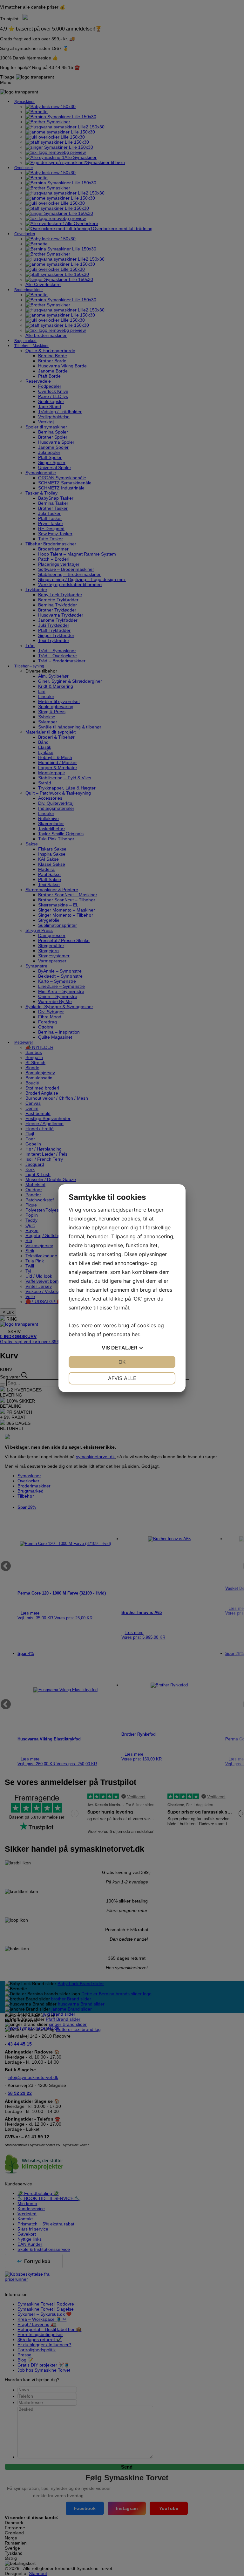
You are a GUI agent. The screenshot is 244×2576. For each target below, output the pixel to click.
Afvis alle (122, 1378)
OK (122, 1362)
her (136, 1334)
